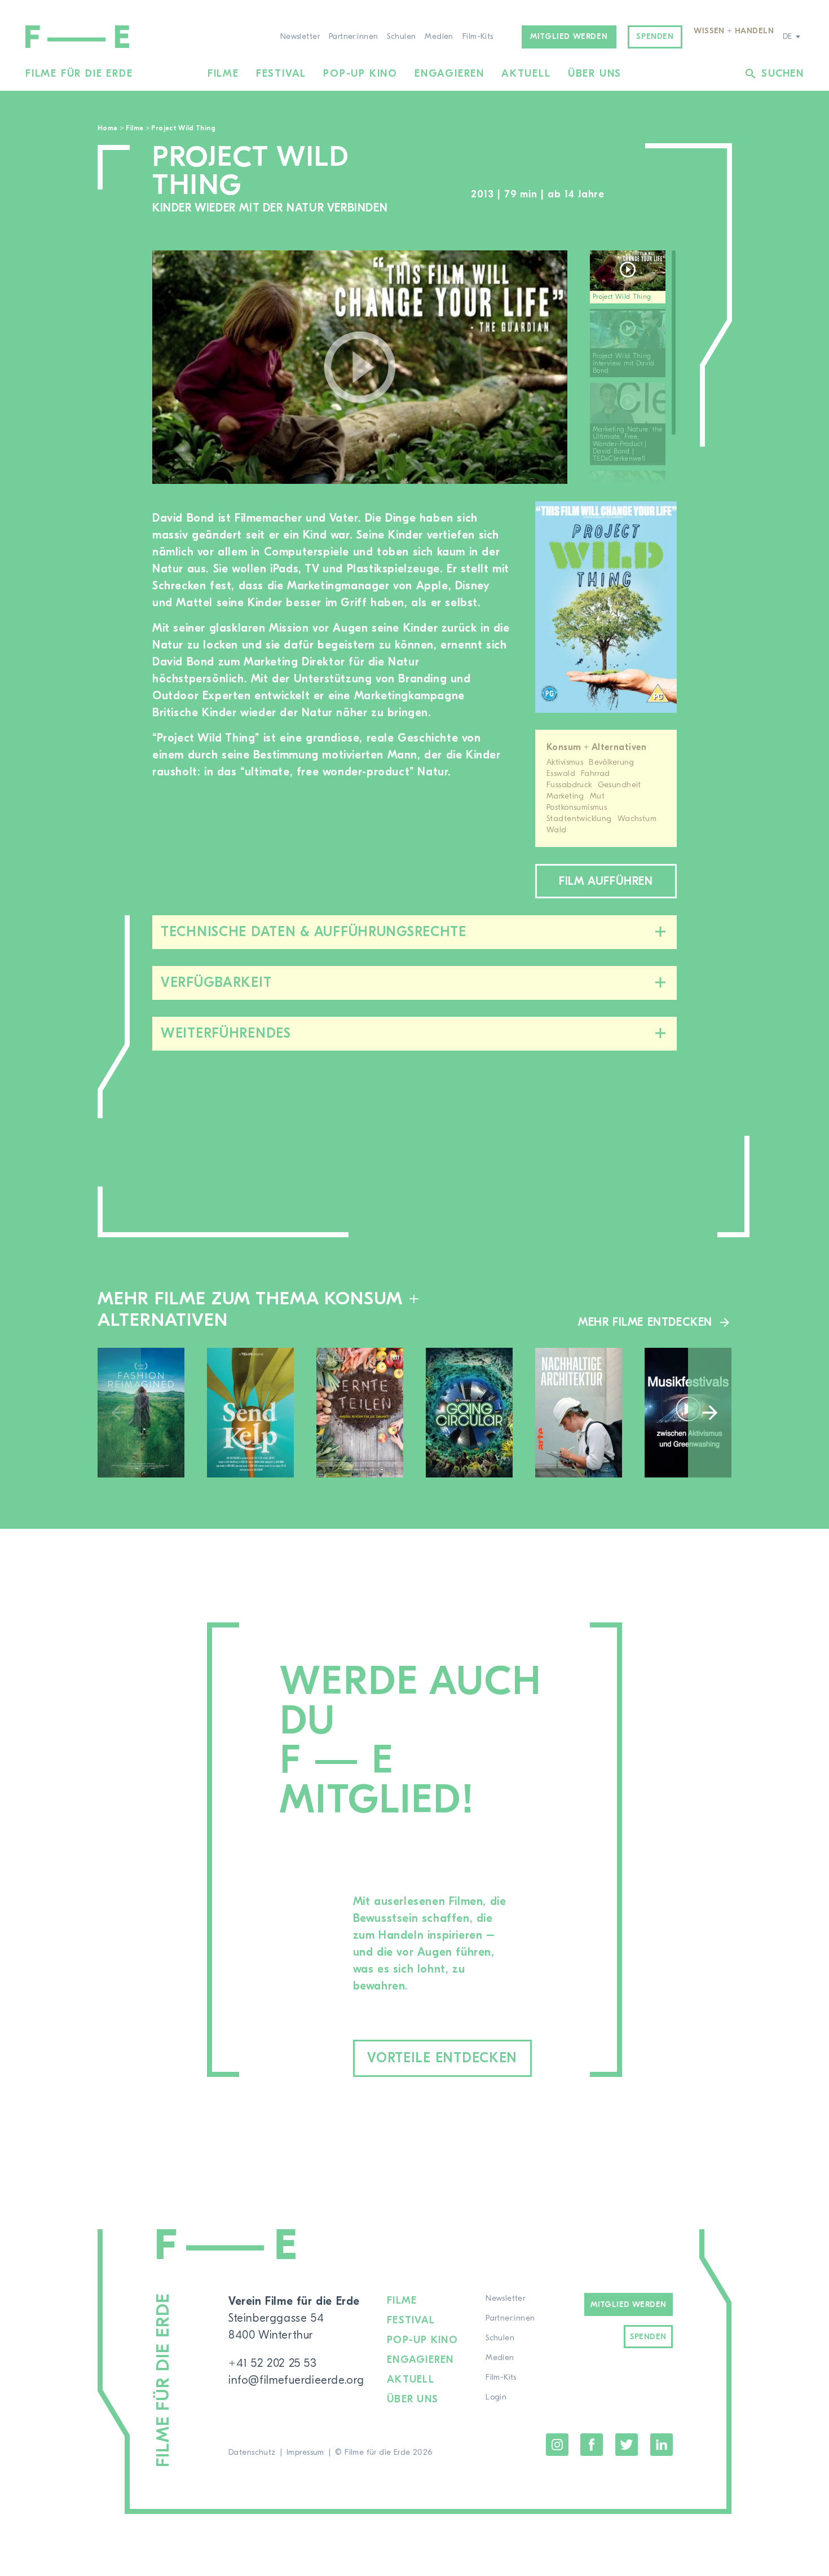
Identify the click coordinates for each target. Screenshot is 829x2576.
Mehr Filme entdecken (645, 1322)
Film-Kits (478, 37)
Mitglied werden (569, 37)
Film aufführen (606, 881)
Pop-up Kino (360, 74)
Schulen (401, 37)
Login (496, 2397)
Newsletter (300, 37)
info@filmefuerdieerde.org (296, 2380)
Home (107, 128)
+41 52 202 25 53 (273, 2363)
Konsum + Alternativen (597, 747)
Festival (281, 74)
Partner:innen (353, 37)
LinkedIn (662, 2445)
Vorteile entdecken (442, 2058)
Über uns (595, 74)
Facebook (592, 2445)
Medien (439, 37)
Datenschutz (252, 2453)
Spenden (655, 37)
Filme (223, 74)
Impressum (305, 2453)
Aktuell (526, 74)
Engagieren (449, 74)
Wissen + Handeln (734, 31)
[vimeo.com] (360, 367)
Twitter (627, 2445)
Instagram (557, 2445)
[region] (633, 367)
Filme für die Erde (79, 74)
